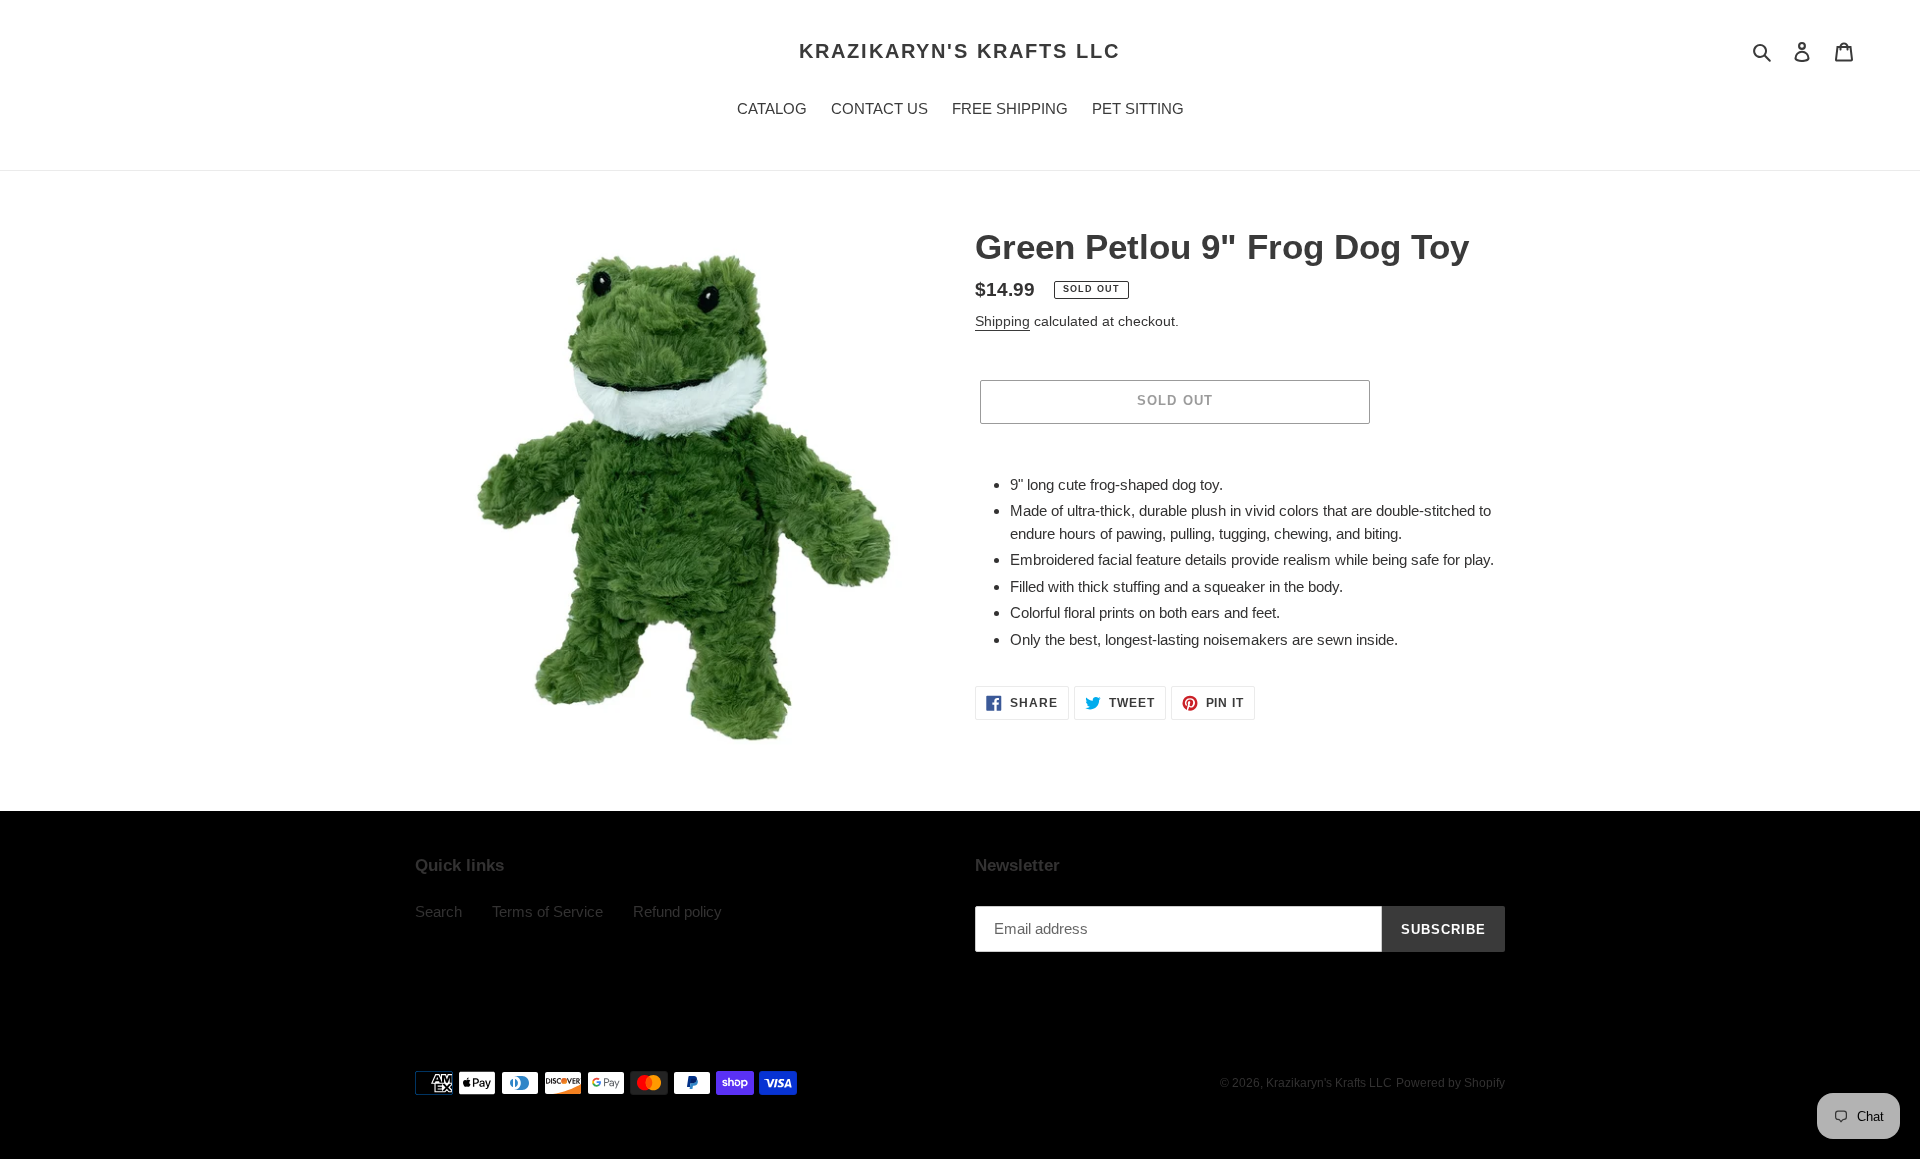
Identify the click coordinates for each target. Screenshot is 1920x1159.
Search (438, 911)
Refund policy (677, 911)
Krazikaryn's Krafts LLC (959, 51)
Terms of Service (547, 911)
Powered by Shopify (1450, 1083)
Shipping (1002, 321)
